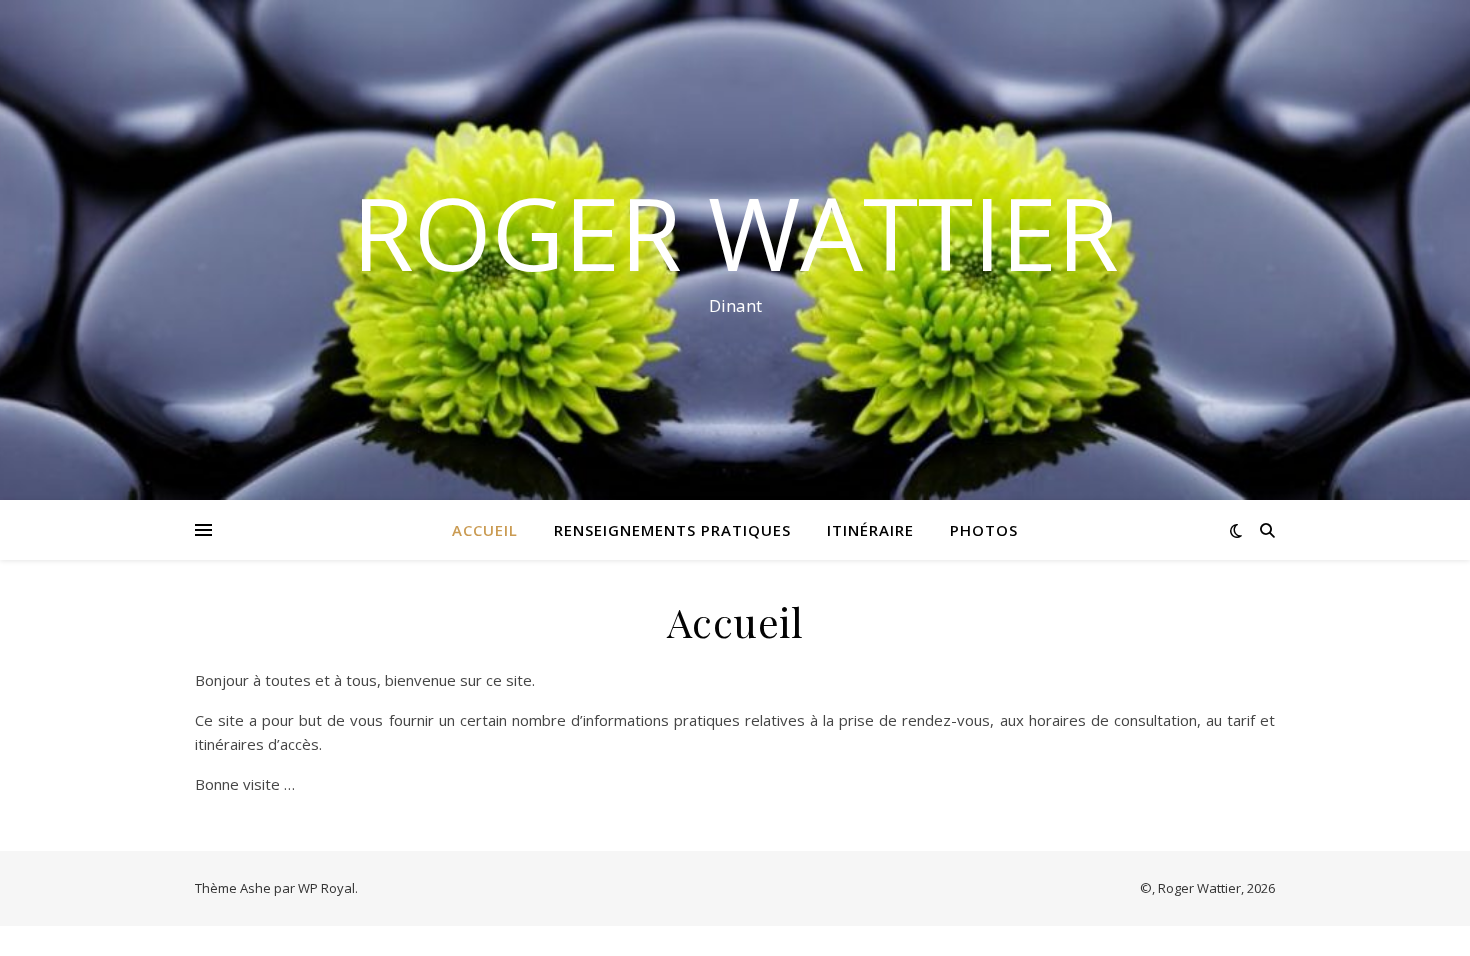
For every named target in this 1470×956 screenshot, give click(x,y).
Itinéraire (870, 530)
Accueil (485, 530)
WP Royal (326, 888)
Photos (984, 530)
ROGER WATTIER (735, 232)
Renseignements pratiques (672, 530)
